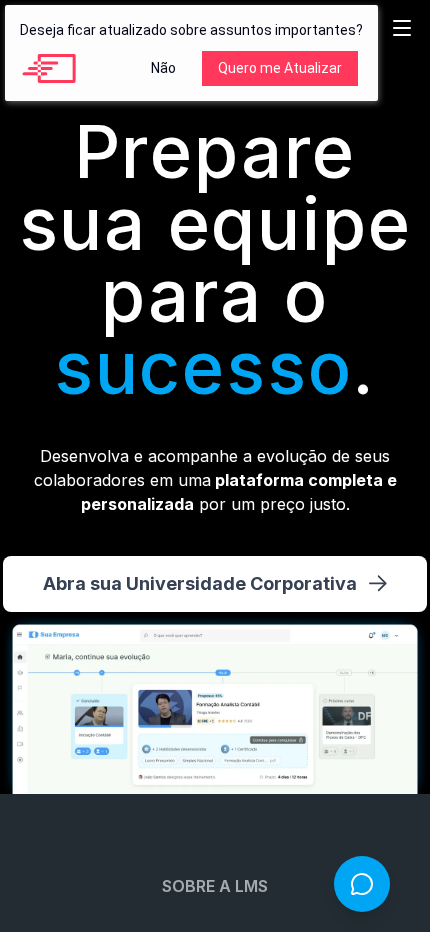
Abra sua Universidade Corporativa (200, 583)
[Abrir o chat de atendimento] (362, 884)
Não (163, 68)
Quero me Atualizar (280, 68)
